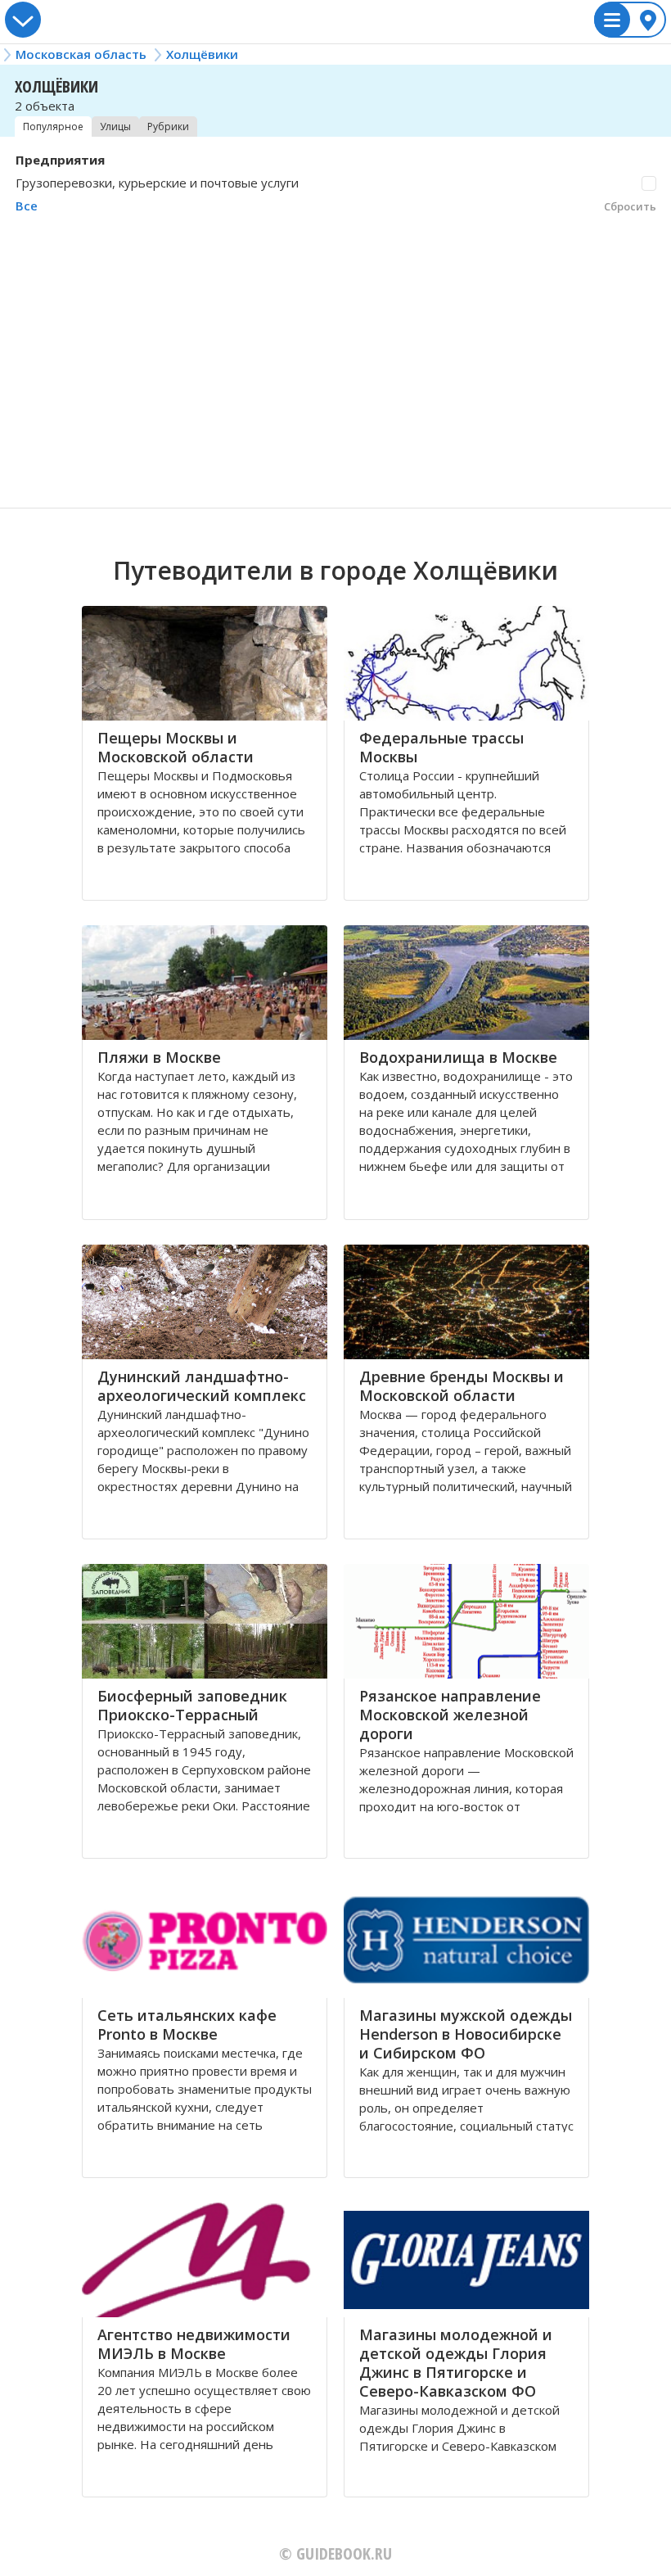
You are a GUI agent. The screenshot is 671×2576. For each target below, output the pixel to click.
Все (27, 206)
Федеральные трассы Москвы (441, 747)
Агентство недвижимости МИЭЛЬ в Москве (194, 2344)
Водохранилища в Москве (458, 1057)
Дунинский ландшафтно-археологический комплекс (202, 1386)
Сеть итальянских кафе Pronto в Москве (187, 2025)
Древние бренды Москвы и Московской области (462, 1386)
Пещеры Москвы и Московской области (176, 747)
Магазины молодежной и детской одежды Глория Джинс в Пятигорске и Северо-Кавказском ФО (456, 2363)
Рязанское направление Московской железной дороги (450, 1715)
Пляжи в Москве (159, 1057)
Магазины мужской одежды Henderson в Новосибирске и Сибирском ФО (466, 2034)
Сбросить (630, 206)
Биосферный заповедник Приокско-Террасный (192, 1705)
